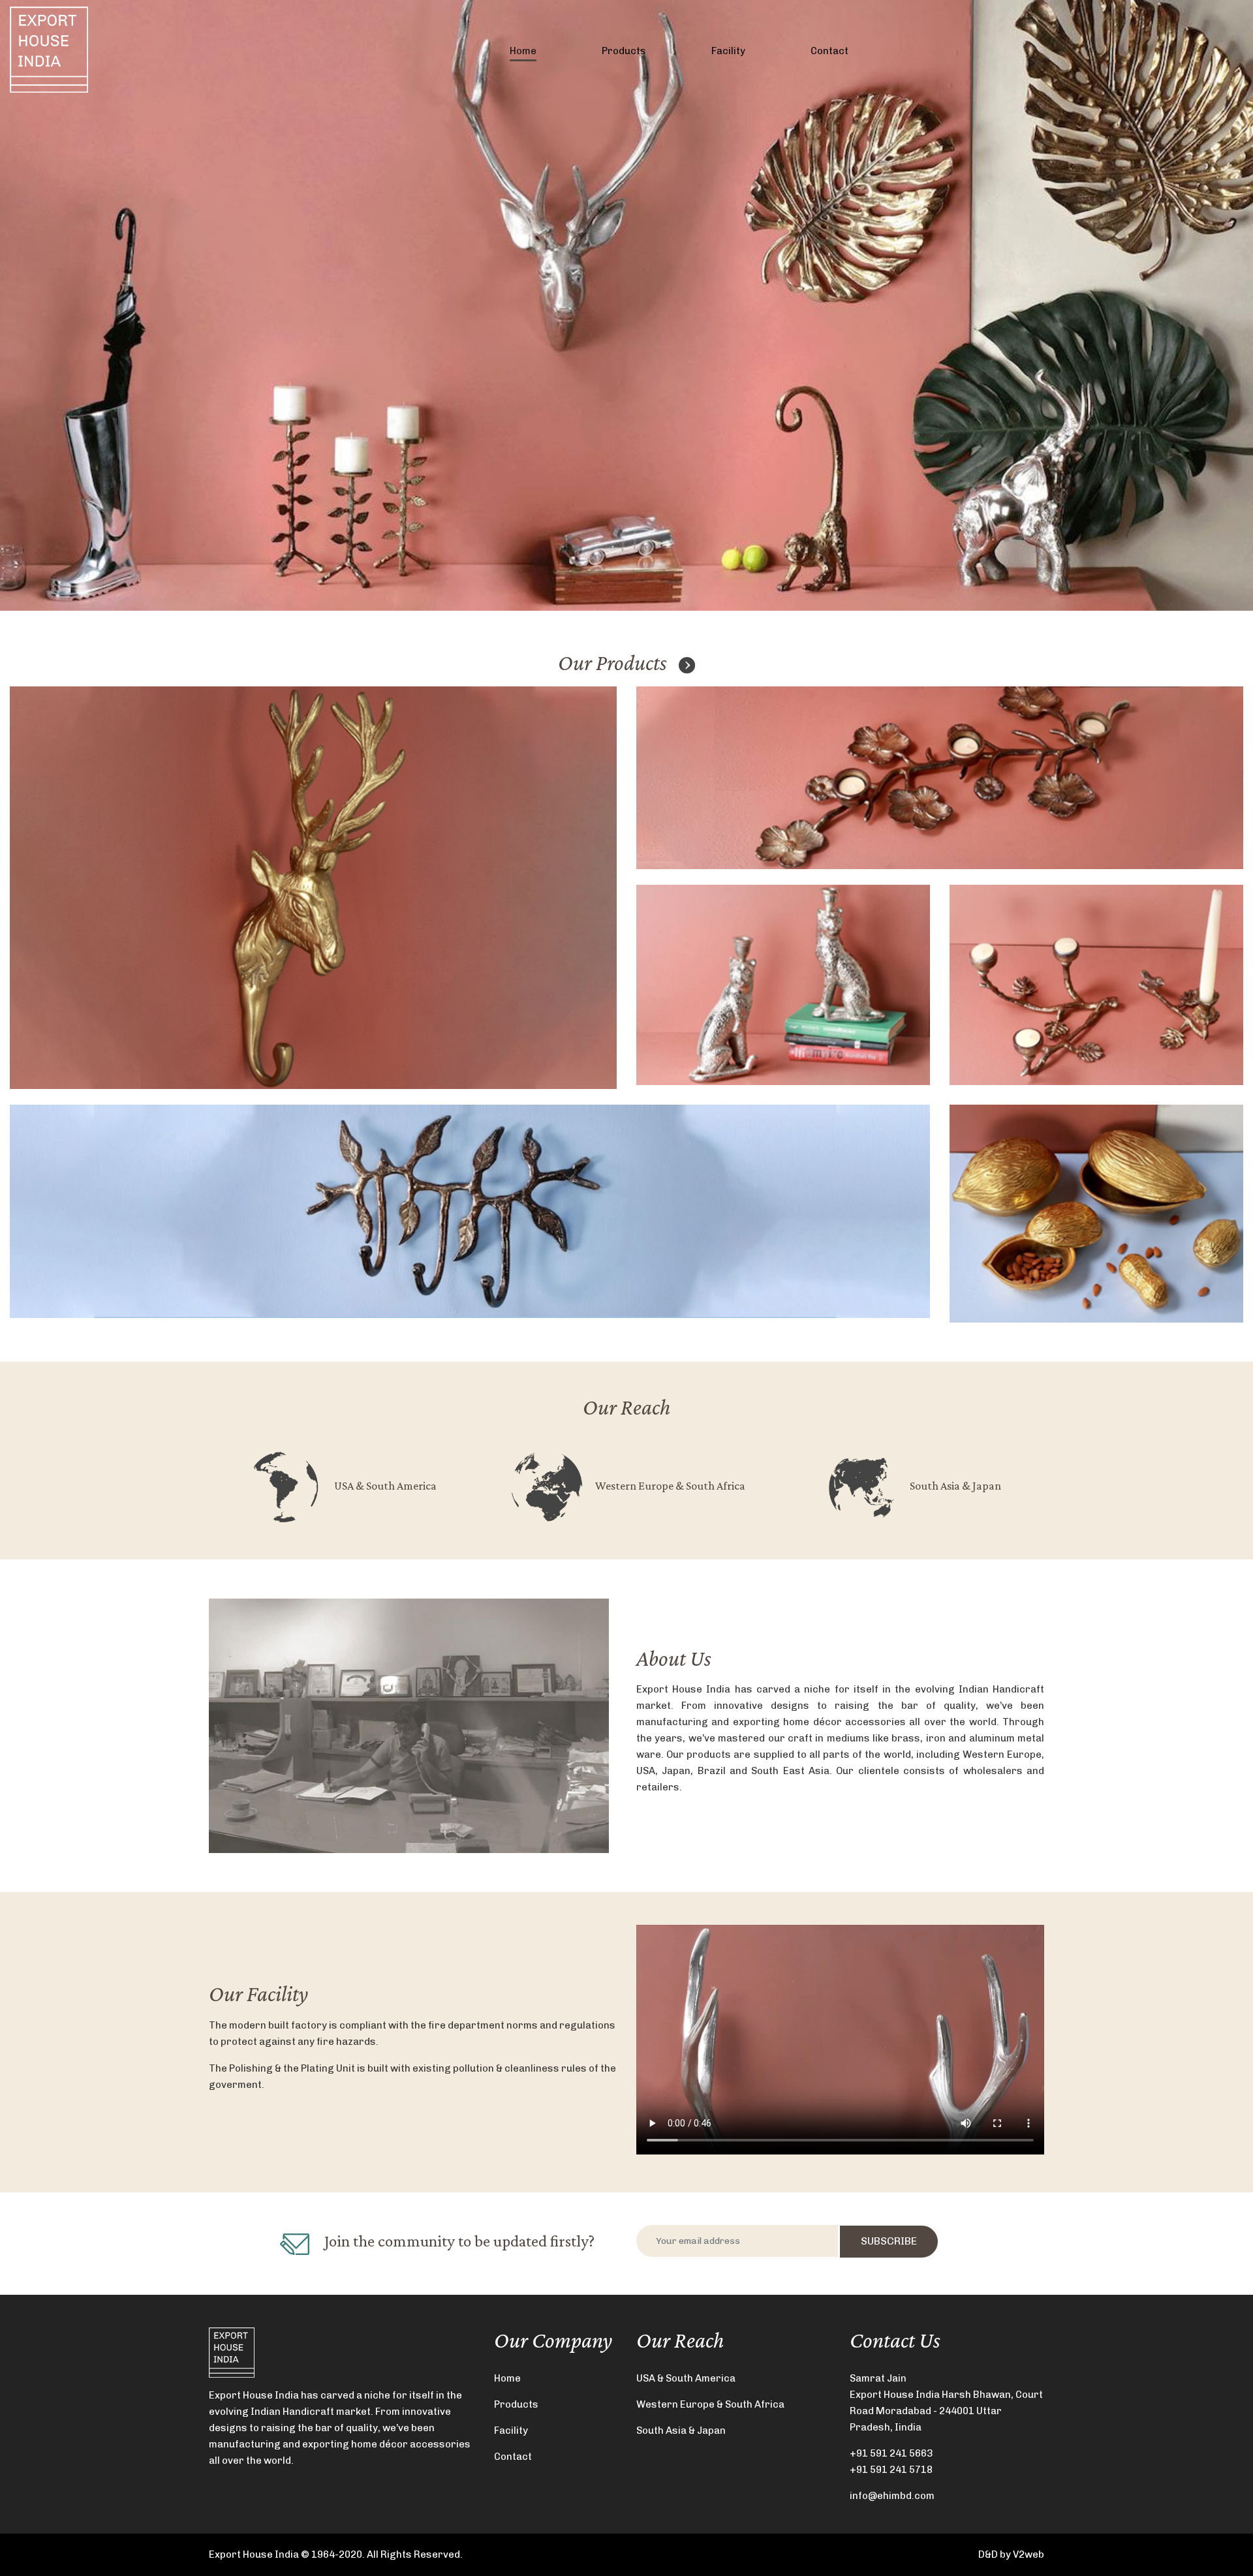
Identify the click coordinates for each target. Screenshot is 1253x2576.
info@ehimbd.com (892, 2496)
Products (624, 51)
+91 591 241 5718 (891, 2470)
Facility (728, 51)
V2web (1029, 2554)
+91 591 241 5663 (891, 2453)
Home (523, 51)
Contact (829, 51)
